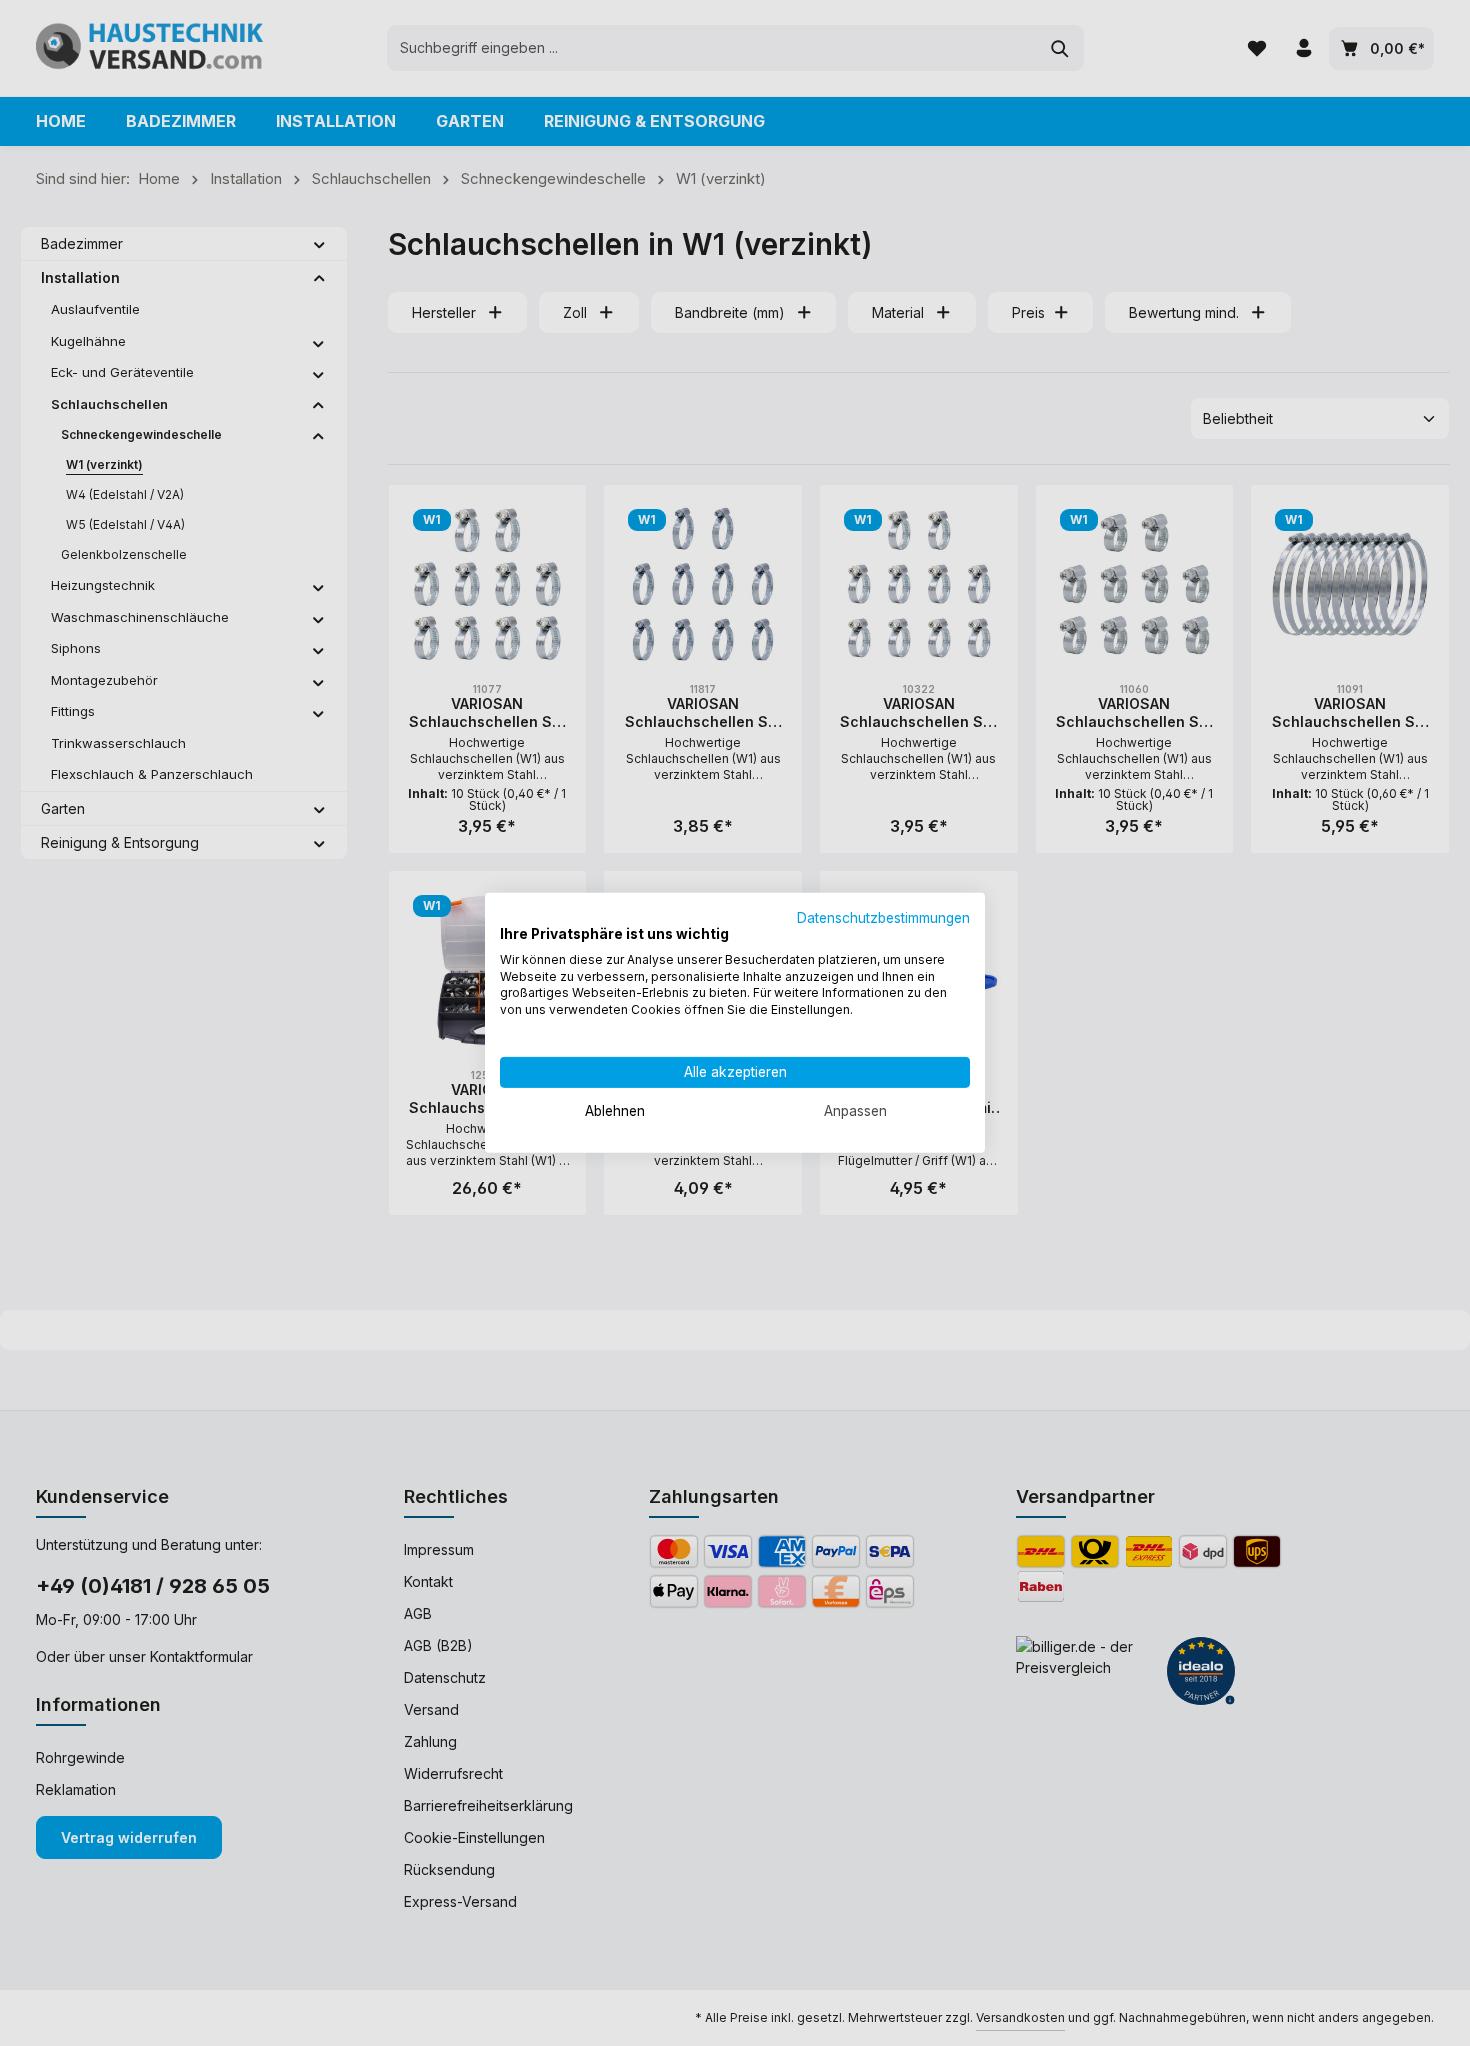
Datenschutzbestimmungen (883, 918)
